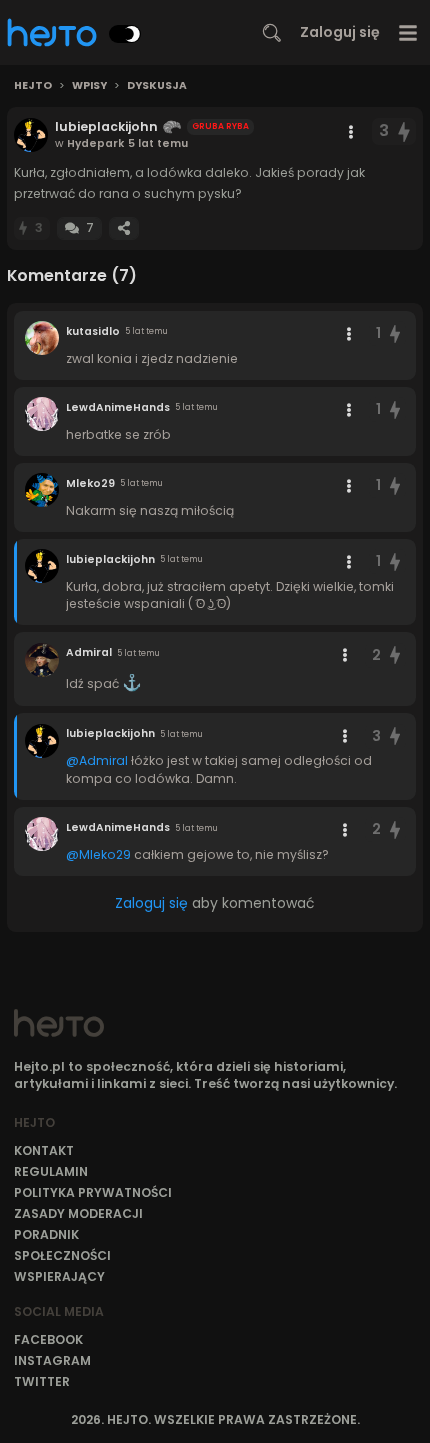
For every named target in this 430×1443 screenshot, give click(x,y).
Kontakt (44, 1150)
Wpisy (89, 86)
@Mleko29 (98, 854)
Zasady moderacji (78, 1213)
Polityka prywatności (93, 1192)
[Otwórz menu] (408, 32)
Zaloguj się (340, 32)
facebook (48, 1339)
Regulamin (51, 1171)
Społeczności (62, 1255)
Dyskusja (157, 86)
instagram (52, 1360)
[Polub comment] (395, 333)
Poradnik (46, 1234)
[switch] (125, 34)
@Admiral (97, 760)
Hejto (33, 86)
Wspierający (59, 1276)
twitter (42, 1381)
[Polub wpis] (405, 131)
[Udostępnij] (124, 228)
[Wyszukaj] (272, 33)
